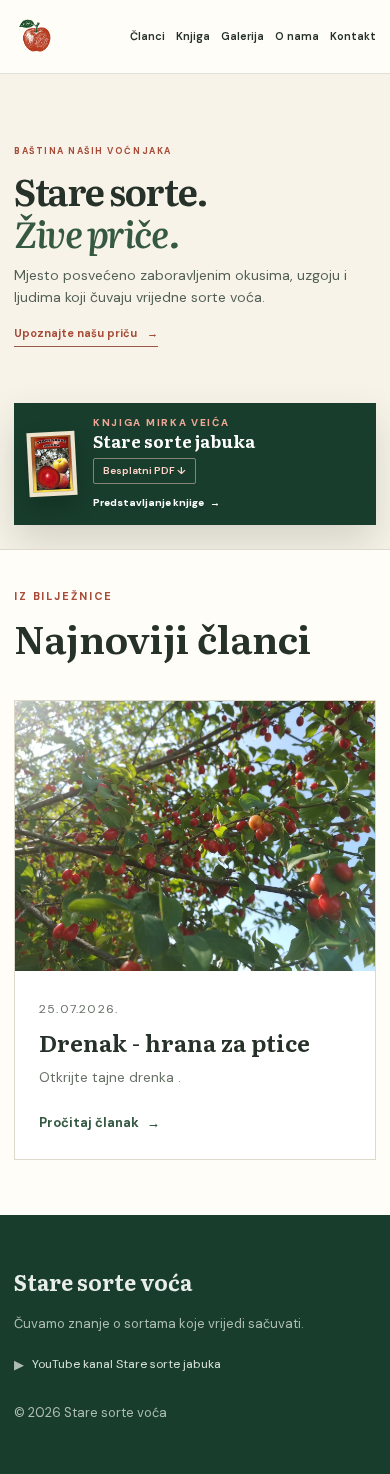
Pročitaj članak (99, 1122)
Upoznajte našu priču (86, 333)
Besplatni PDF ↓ (144, 470)
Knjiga (193, 36)
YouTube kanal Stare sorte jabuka (117, 1364)
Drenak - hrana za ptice (174, 1042)
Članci (147, 36)
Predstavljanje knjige (156, 502)
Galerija (242, 36)
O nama (297, 36)
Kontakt (353, 36)
